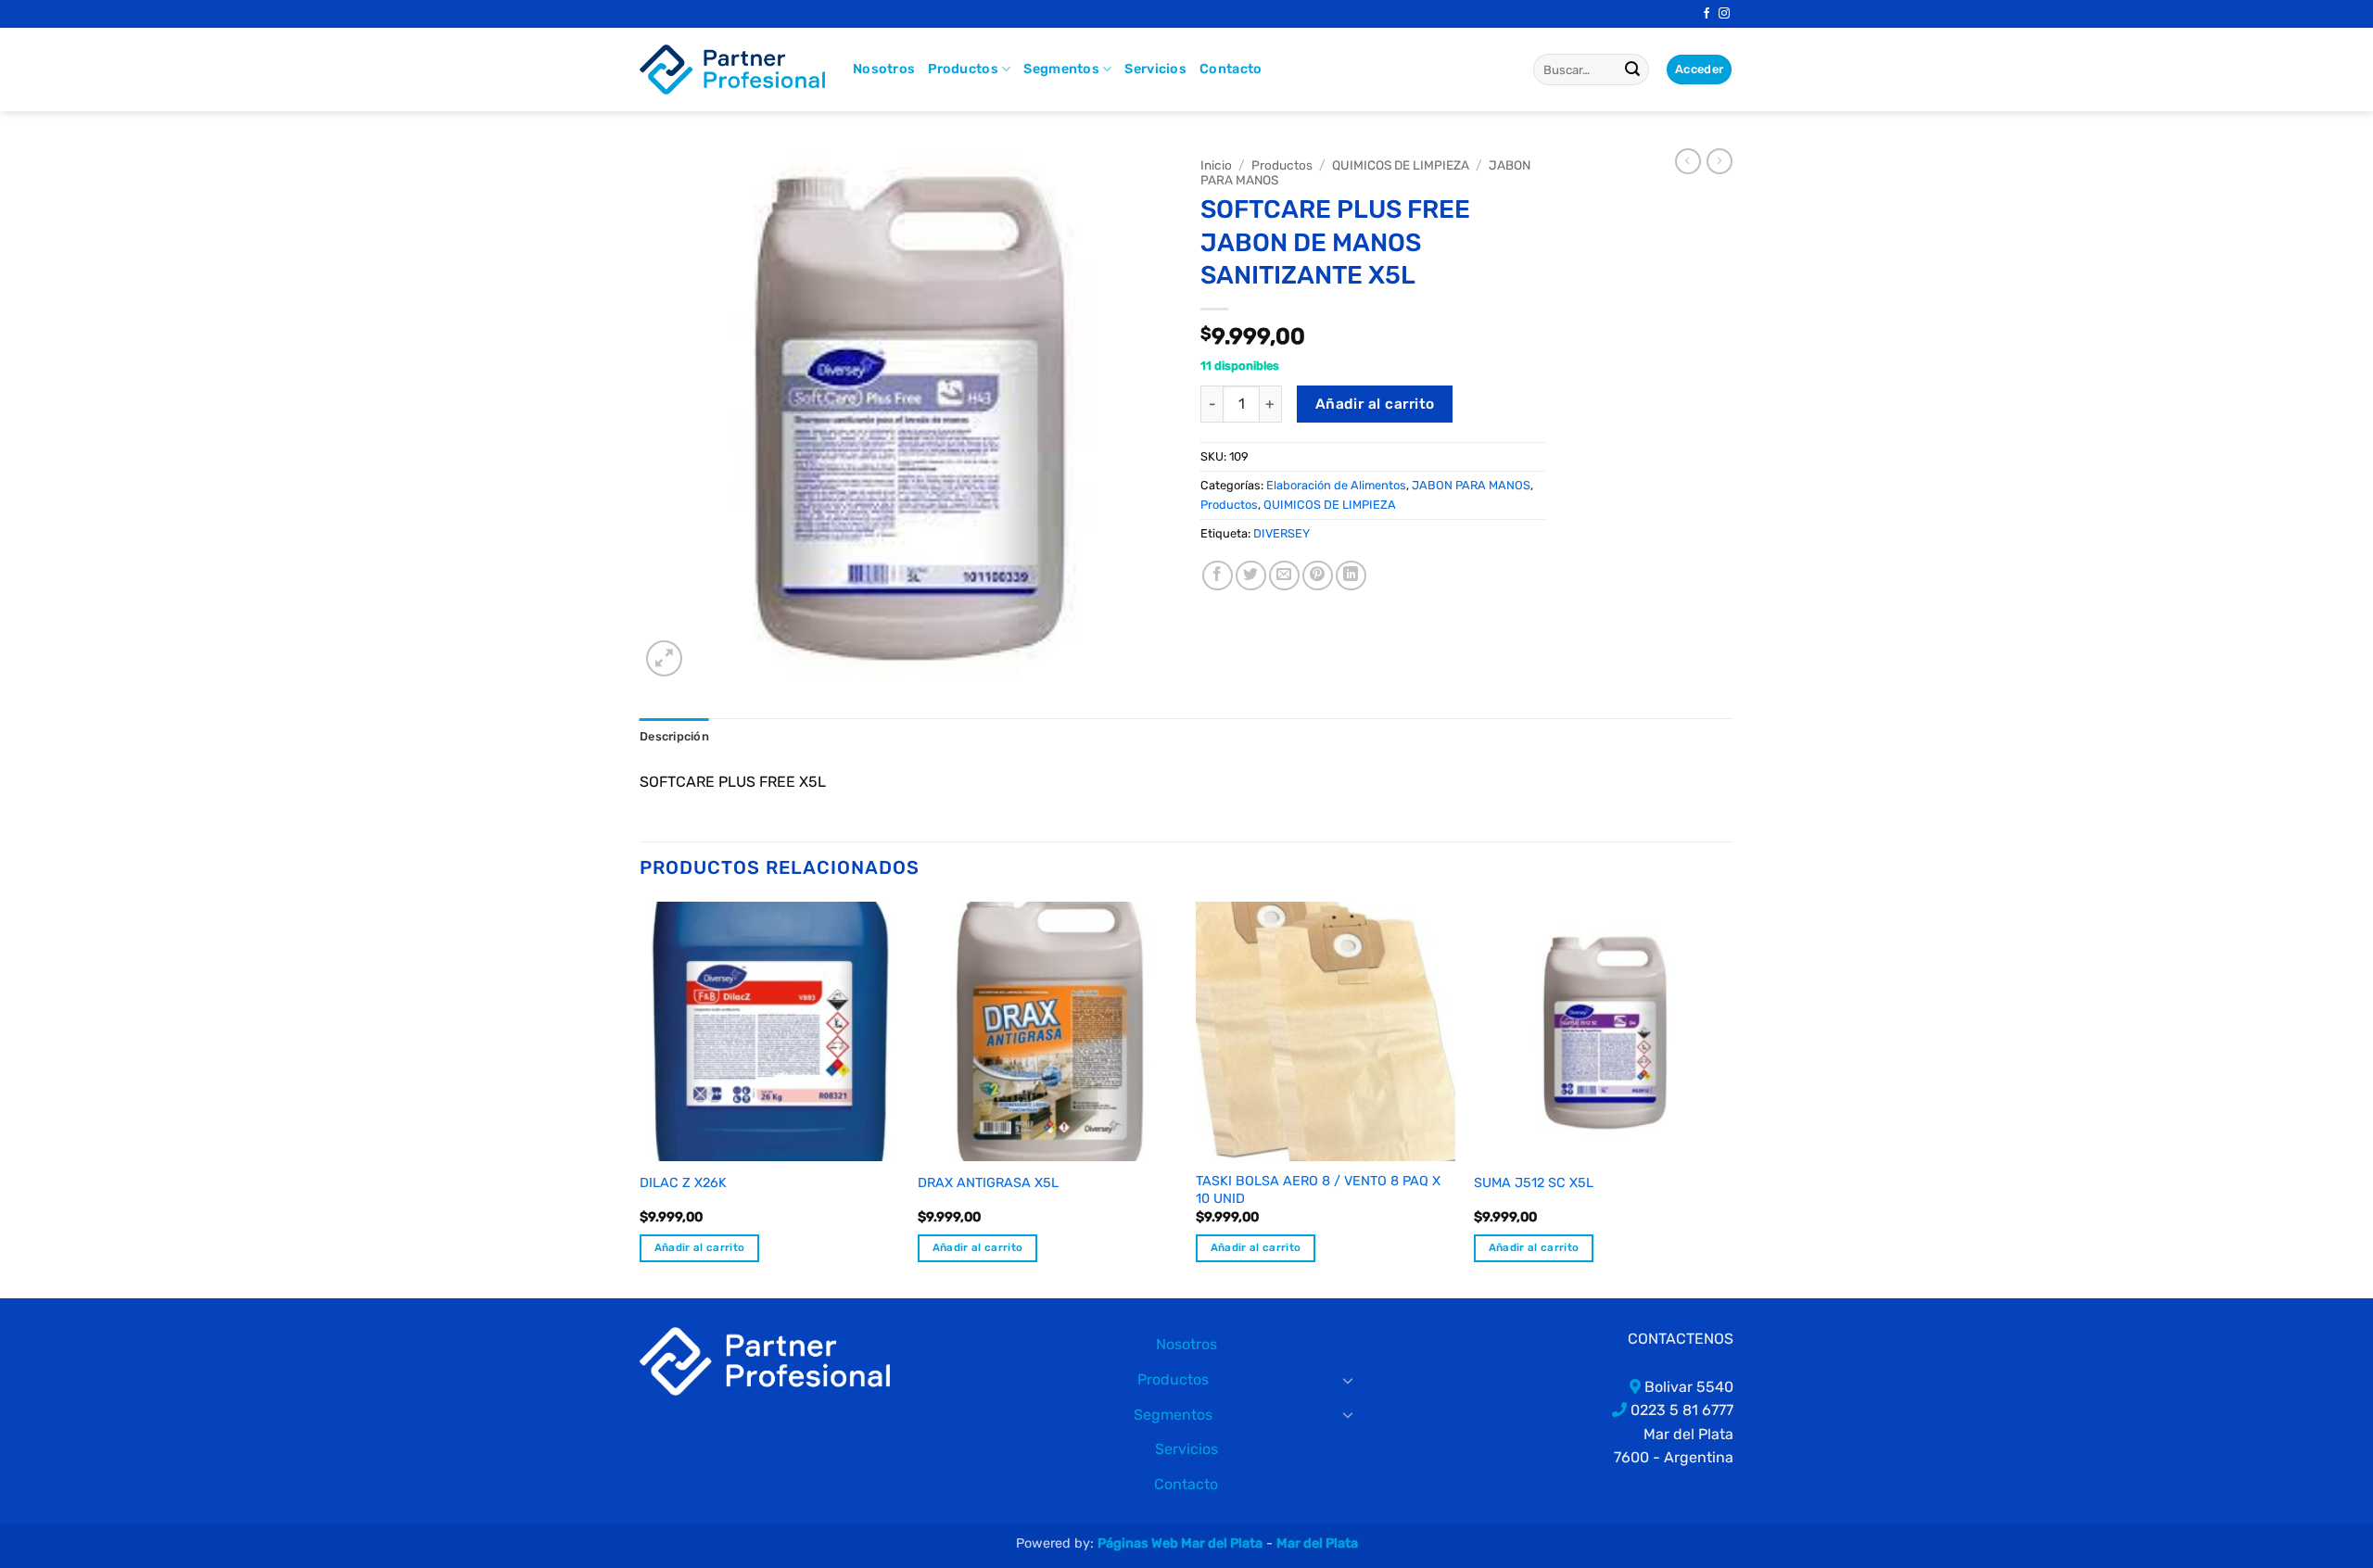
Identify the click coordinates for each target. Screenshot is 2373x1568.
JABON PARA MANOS (1471, 485)
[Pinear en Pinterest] (1318, 576)
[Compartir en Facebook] (1218, 576)
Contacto (1231, 69)
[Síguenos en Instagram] (1724, 14)
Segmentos (1061, 69)
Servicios (1155, 69)
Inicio (1216, 165)
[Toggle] (1349, 1380)
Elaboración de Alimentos (1336, 485)
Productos (963, 69)
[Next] (1732, 1099)
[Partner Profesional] (765, 1360)
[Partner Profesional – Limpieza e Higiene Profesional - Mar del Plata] (732, 70)
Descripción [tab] (674, 736)
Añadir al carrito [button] (700, 1247)
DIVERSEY (1282, 533)
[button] (664, 658)
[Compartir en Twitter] (1251, 576)
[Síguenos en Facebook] (1707, 14)
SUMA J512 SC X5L (1534, 1183)
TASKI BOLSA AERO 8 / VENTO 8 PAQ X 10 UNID (1318, 1190)
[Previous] (641, 1099)
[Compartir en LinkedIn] (1351, 576)
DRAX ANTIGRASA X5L (988, 1183)
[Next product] (1688, 161)
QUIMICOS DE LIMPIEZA (1401, 165)
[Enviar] (1632, 70)
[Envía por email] (1284, 576)
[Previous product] (1719, 161)
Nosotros (884, 69)
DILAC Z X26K (683, 1183)
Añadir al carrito (1375, 404)
